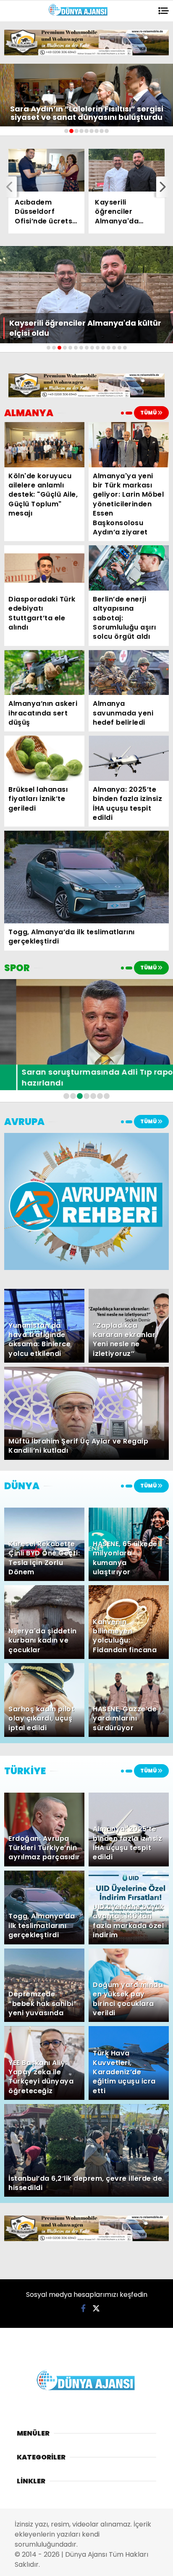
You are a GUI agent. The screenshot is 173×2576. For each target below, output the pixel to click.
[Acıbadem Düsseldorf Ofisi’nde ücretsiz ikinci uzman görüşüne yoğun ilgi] (46, 170)
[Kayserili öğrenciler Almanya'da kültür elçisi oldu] (127, 170)
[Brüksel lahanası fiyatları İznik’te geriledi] (44, 758)
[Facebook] (83, 2308)
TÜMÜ (149, 413)
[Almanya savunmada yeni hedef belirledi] (129, 673)
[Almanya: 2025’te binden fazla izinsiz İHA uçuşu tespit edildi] (129, 758)
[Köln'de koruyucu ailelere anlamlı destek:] (44, 444)
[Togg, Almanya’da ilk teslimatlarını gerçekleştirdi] (86, 877)
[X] (96, 2308)
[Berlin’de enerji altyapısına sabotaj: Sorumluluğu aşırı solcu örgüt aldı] (129, 568)
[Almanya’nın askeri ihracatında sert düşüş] (44, 673)
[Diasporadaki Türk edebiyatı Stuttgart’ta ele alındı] (44, 568)
